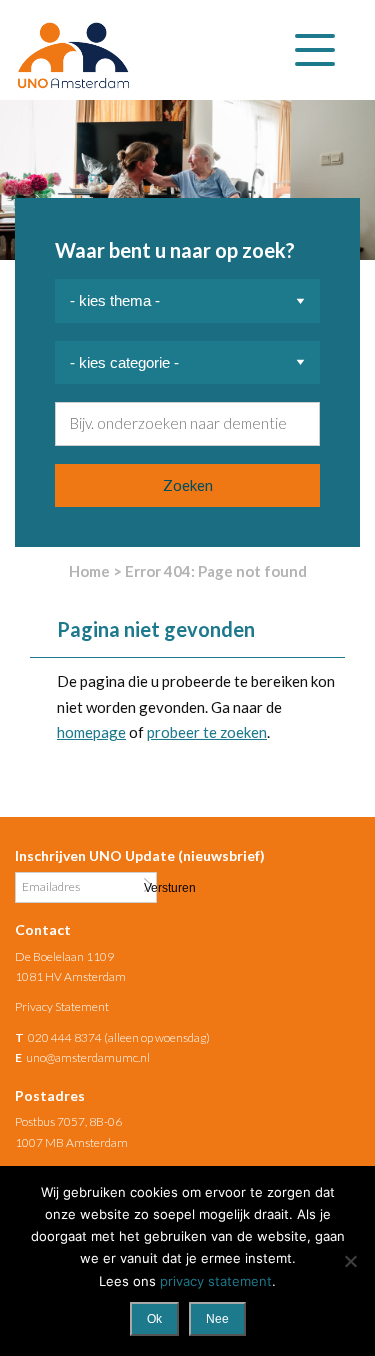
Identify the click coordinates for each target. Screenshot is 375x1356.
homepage (91, 732)
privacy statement (216, 1281)
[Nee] (350, 1261)
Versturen (148, 886)
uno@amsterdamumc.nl (88, 1057)
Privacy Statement (62, 1006)
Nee (217, 1319)
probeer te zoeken (207, 732)
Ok (154, 1319)
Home (89, 571)
